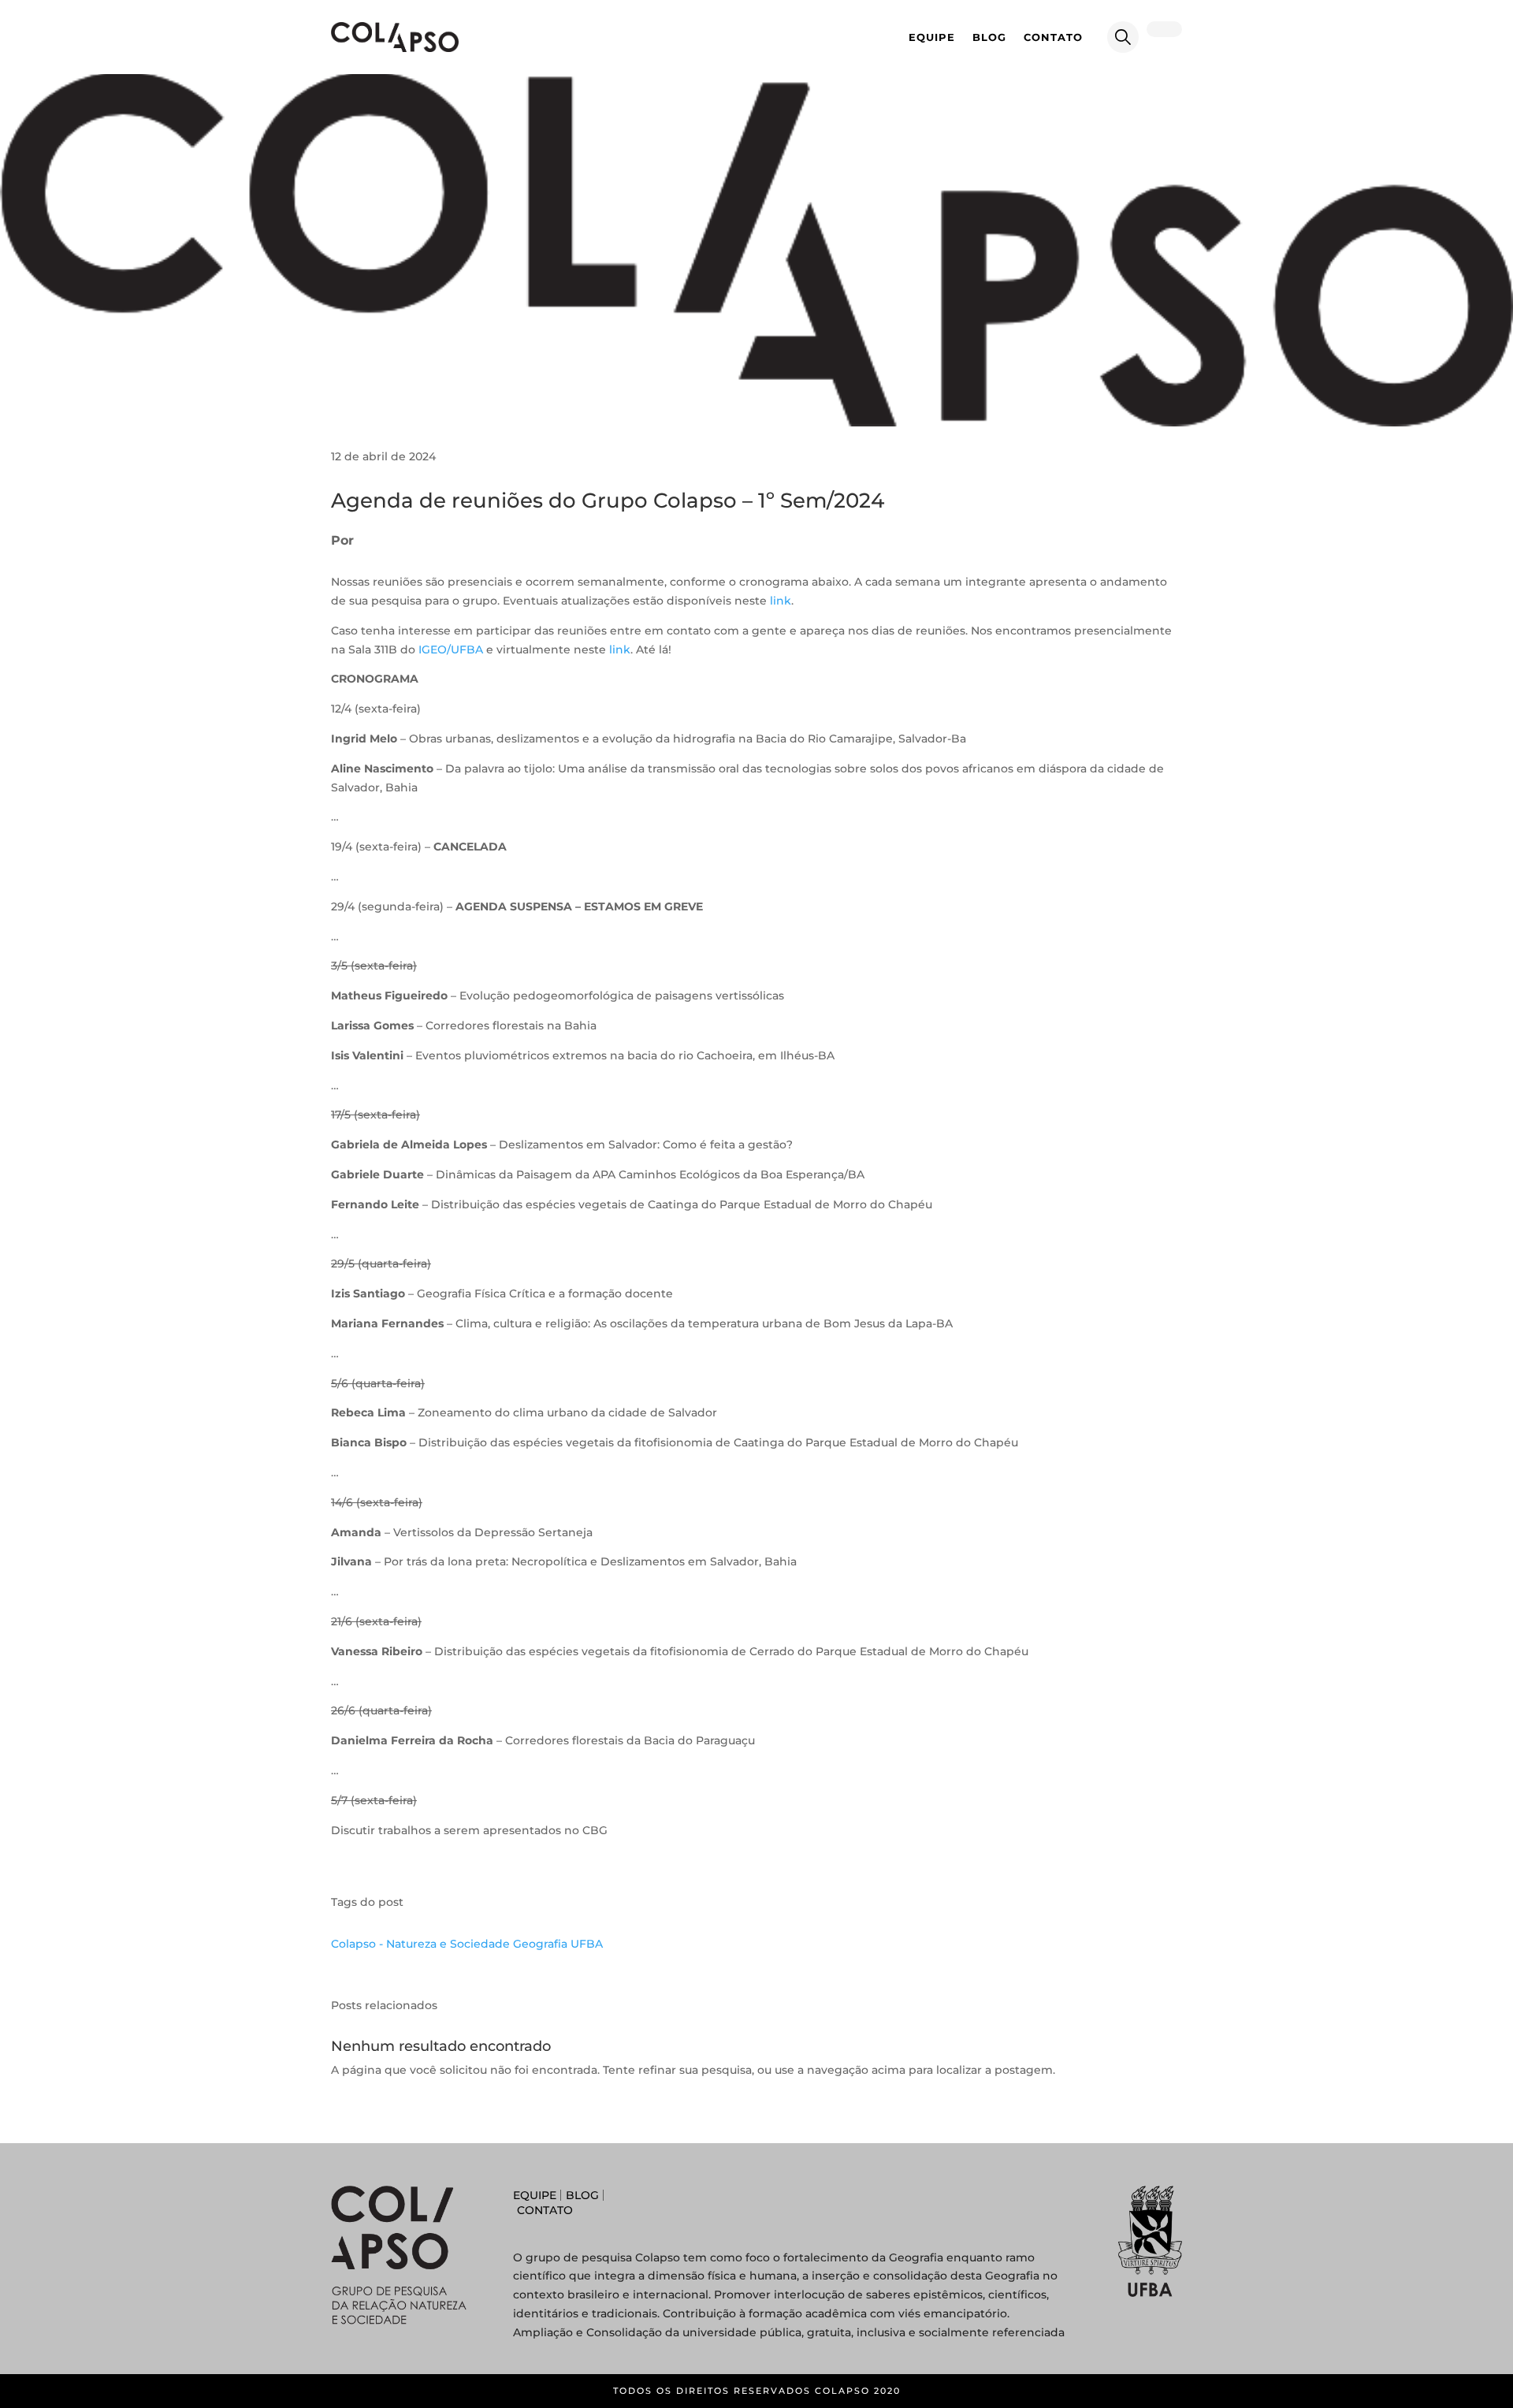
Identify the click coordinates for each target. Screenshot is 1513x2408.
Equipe (932, 37)
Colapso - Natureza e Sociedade (420, 1944)
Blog (989, 37)
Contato (1053, 37)
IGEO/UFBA (451, 649)
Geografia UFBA (558, 1944)
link (781, 601)
